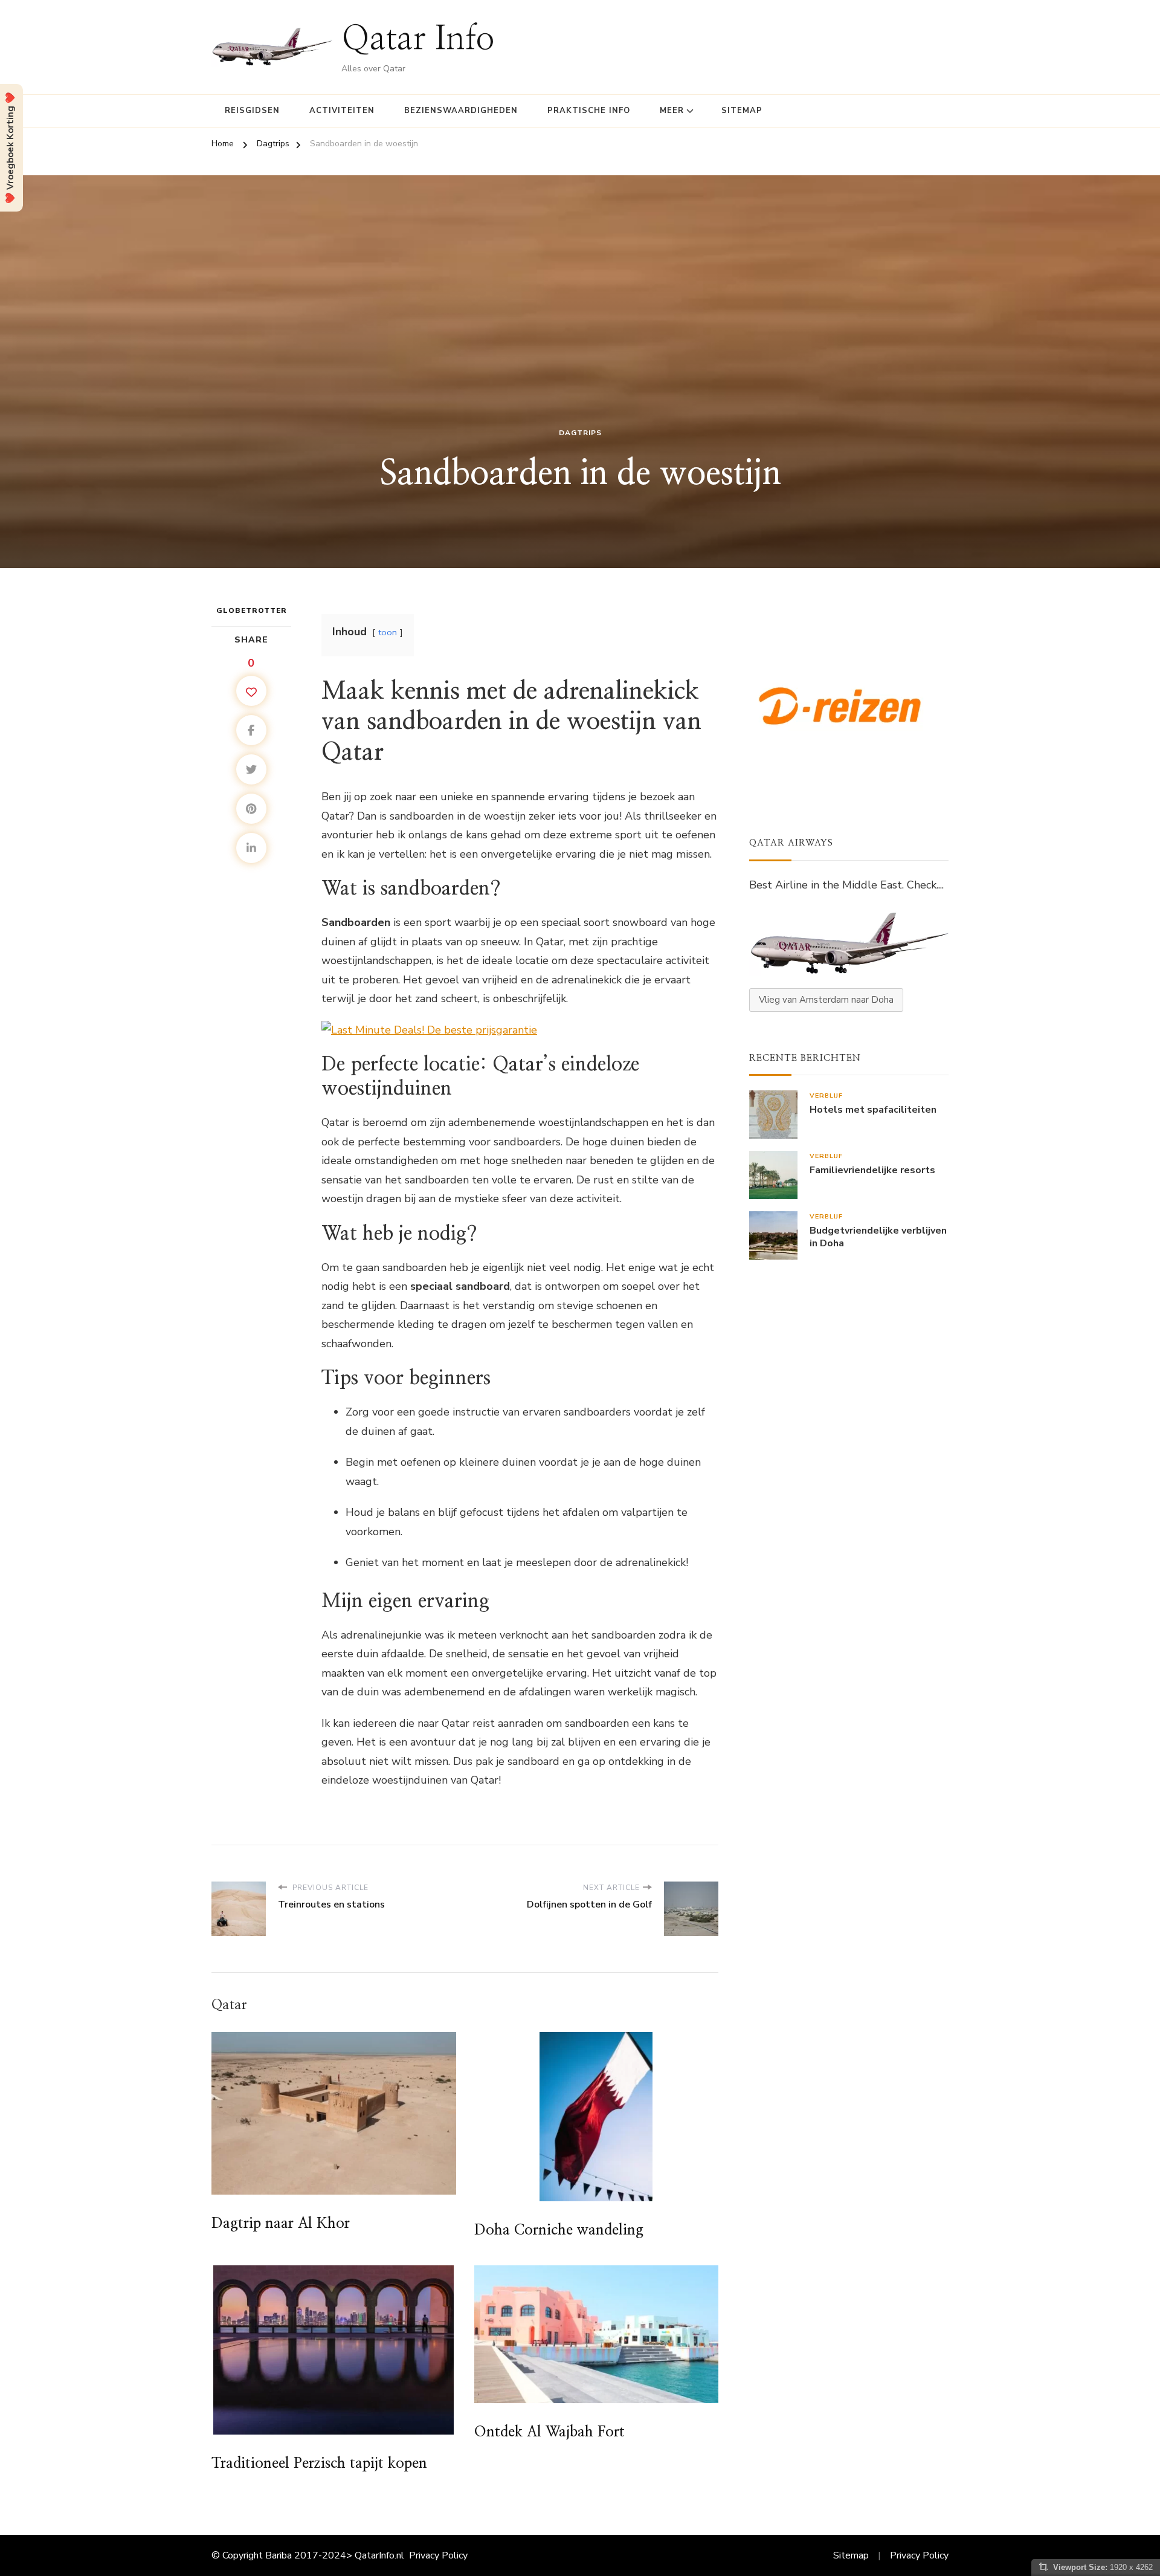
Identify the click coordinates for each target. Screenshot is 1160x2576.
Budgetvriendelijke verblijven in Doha (878, 1237)
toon (388, 632)
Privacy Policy (438, 2555)
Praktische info (589, 111)
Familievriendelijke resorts (872, 1170)
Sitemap (742, 111)
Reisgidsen (252, 111)
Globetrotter (252, 610)
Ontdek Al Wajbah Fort (549, 2432)
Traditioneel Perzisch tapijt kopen (319, 2464)
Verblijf (826, 1095)
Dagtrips (580, 433)
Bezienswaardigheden (461, 111)
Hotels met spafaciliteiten (873, 1110)
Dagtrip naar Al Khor (281, 2224)
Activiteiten (342, 111)
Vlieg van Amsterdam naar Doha (826, 1000)
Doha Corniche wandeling (559, 2230)
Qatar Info (418, 40)
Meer (672, 111)
